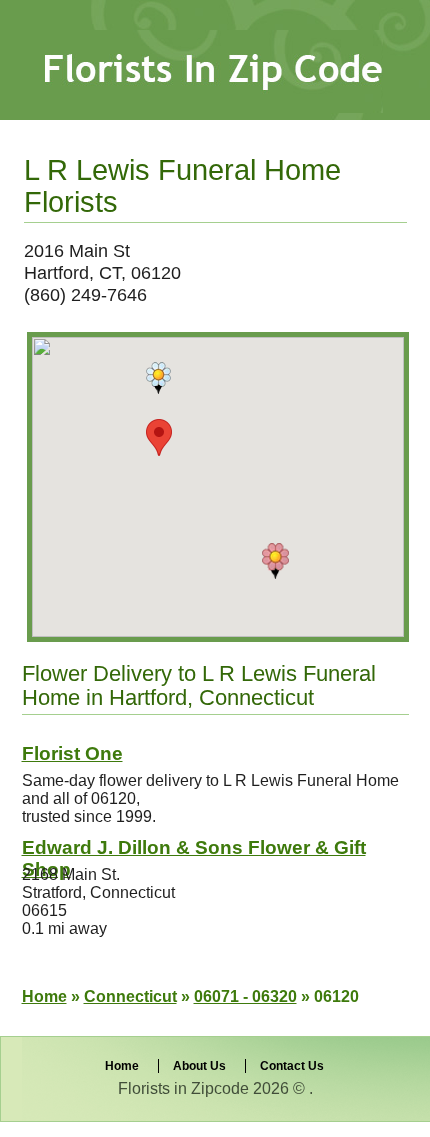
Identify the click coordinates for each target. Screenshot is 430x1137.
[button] (275, 561)
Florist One (72, 753)
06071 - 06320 (245, 996)
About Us (199, 1066)
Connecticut (130, 996)
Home (44, 996)
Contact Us (292, 1066)
